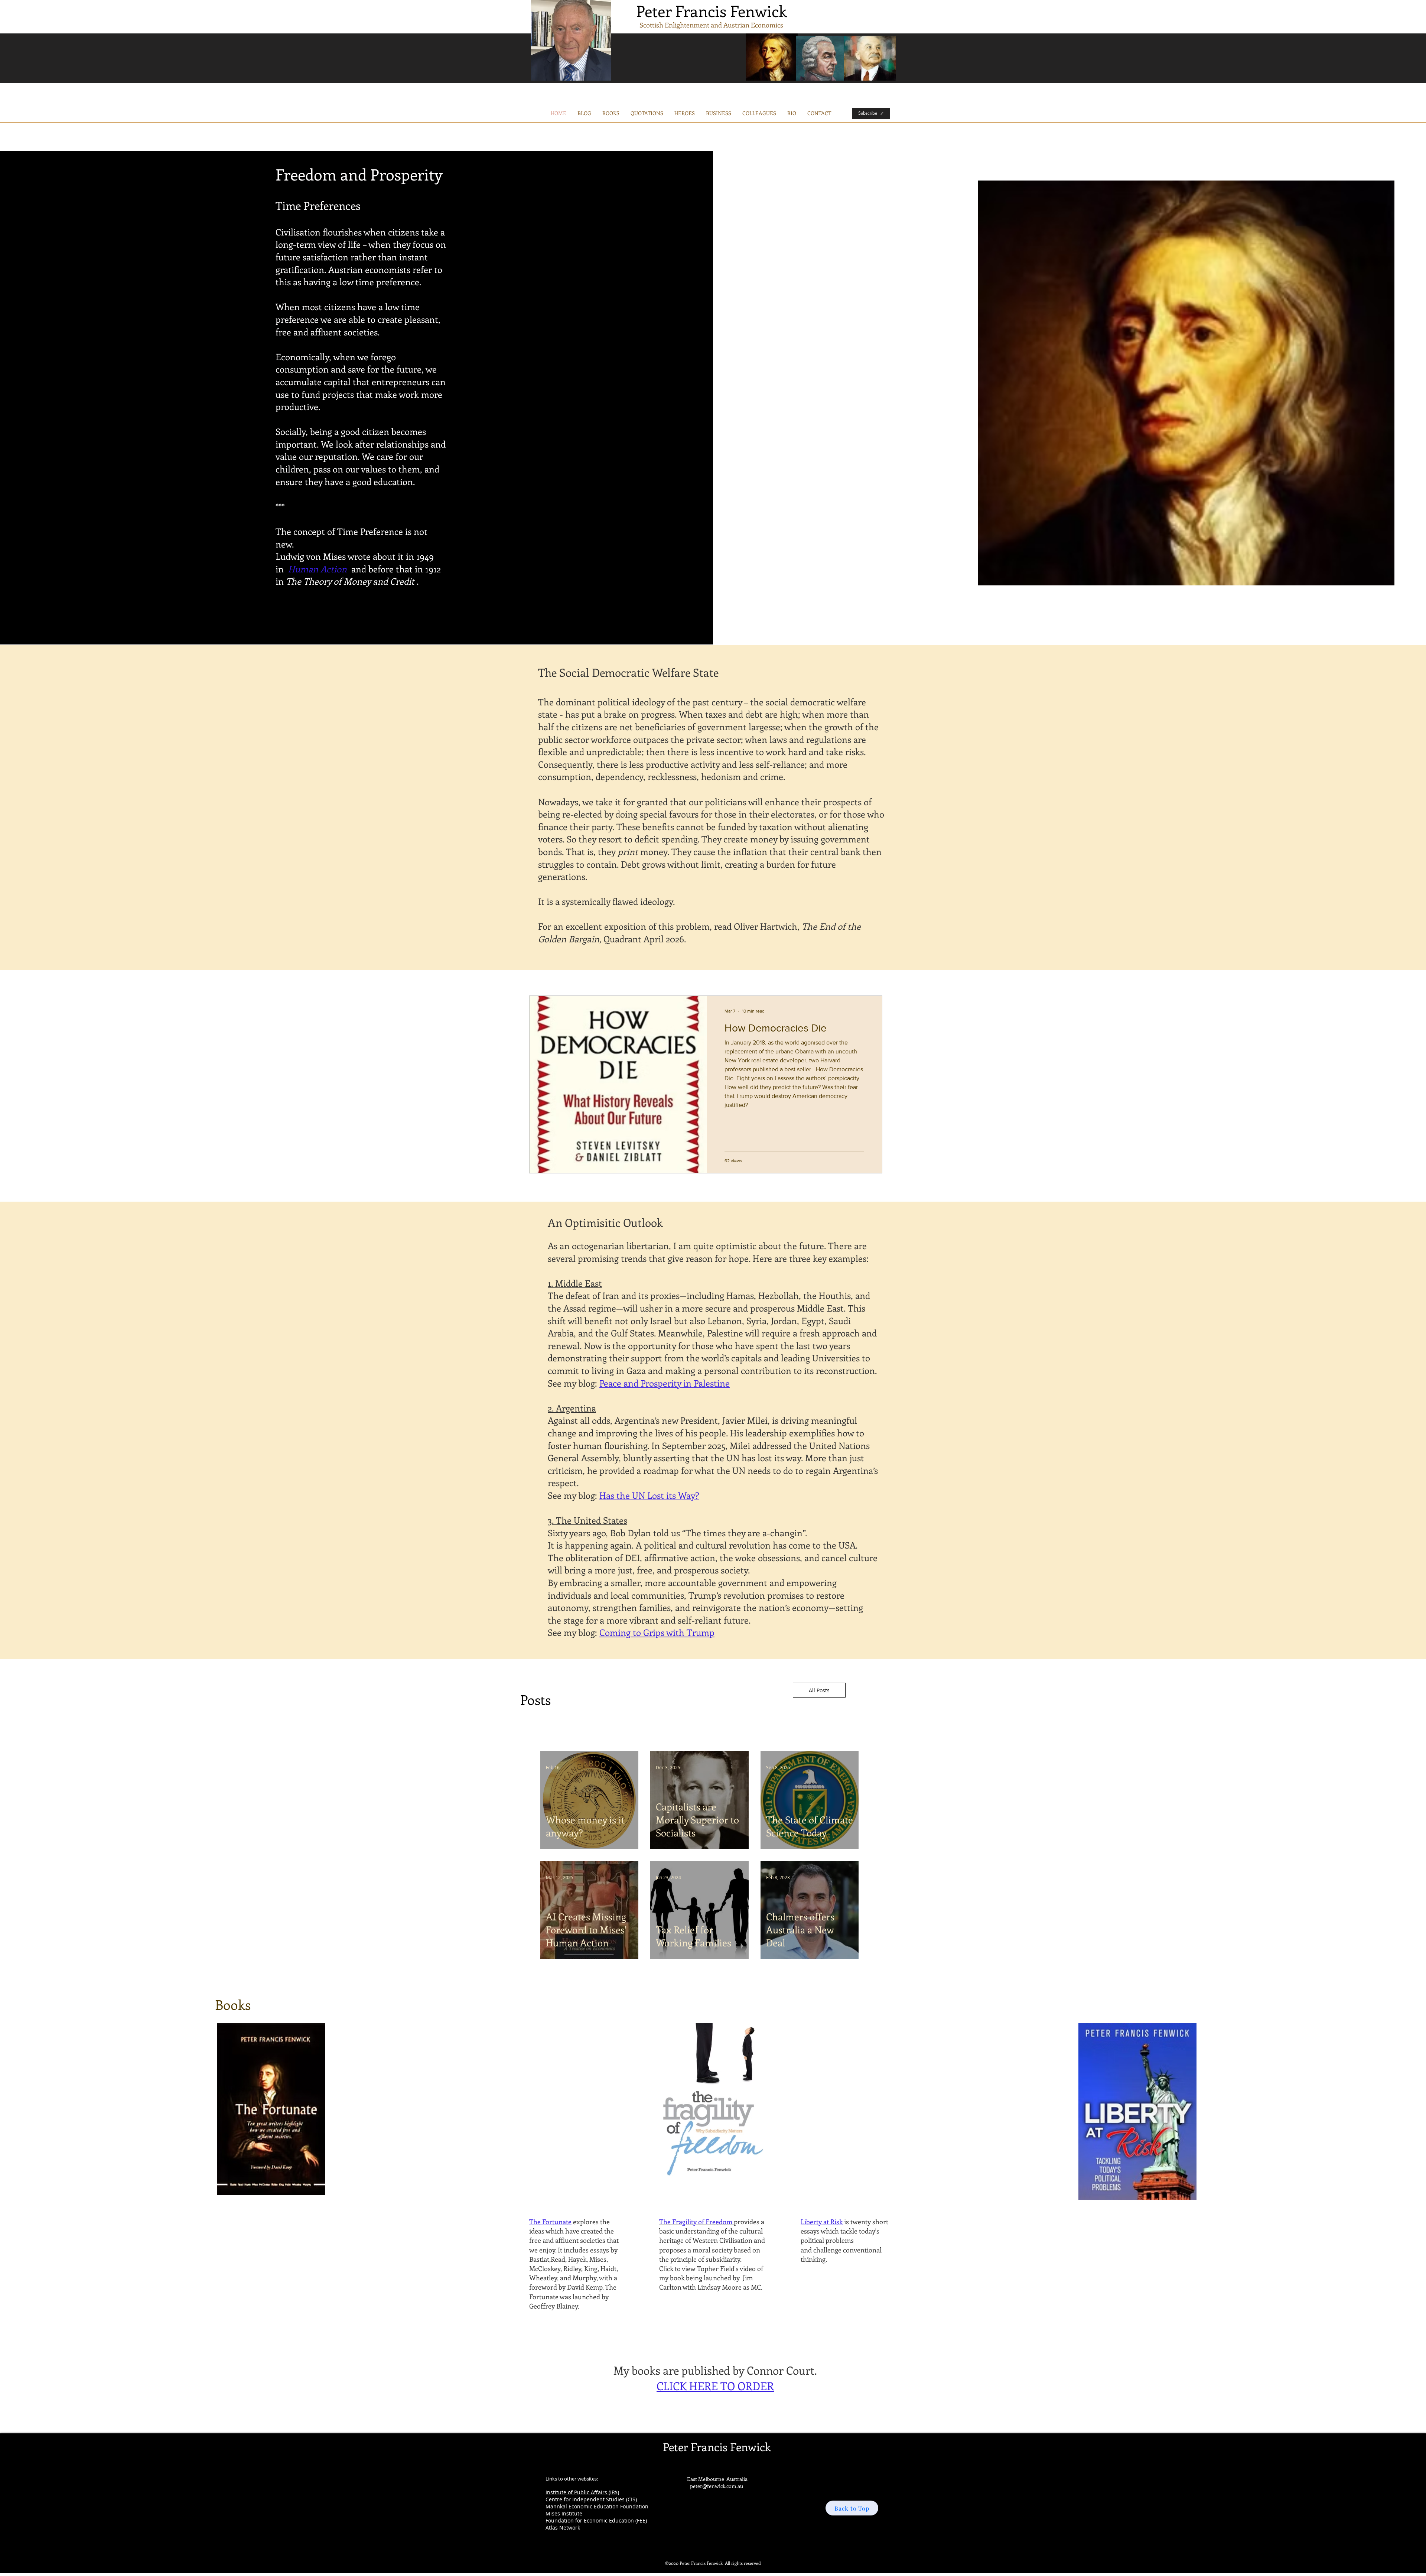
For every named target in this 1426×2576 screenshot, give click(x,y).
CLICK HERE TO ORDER (715, 2386)
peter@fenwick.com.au (717, 2486)
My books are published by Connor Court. (715, 2370)
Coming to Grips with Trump (657, 1632)
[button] (719, 113)
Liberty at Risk (822, 2222)
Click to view (678, 2268)
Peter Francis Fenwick (712, 11)
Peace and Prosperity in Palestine (665, 1383)
